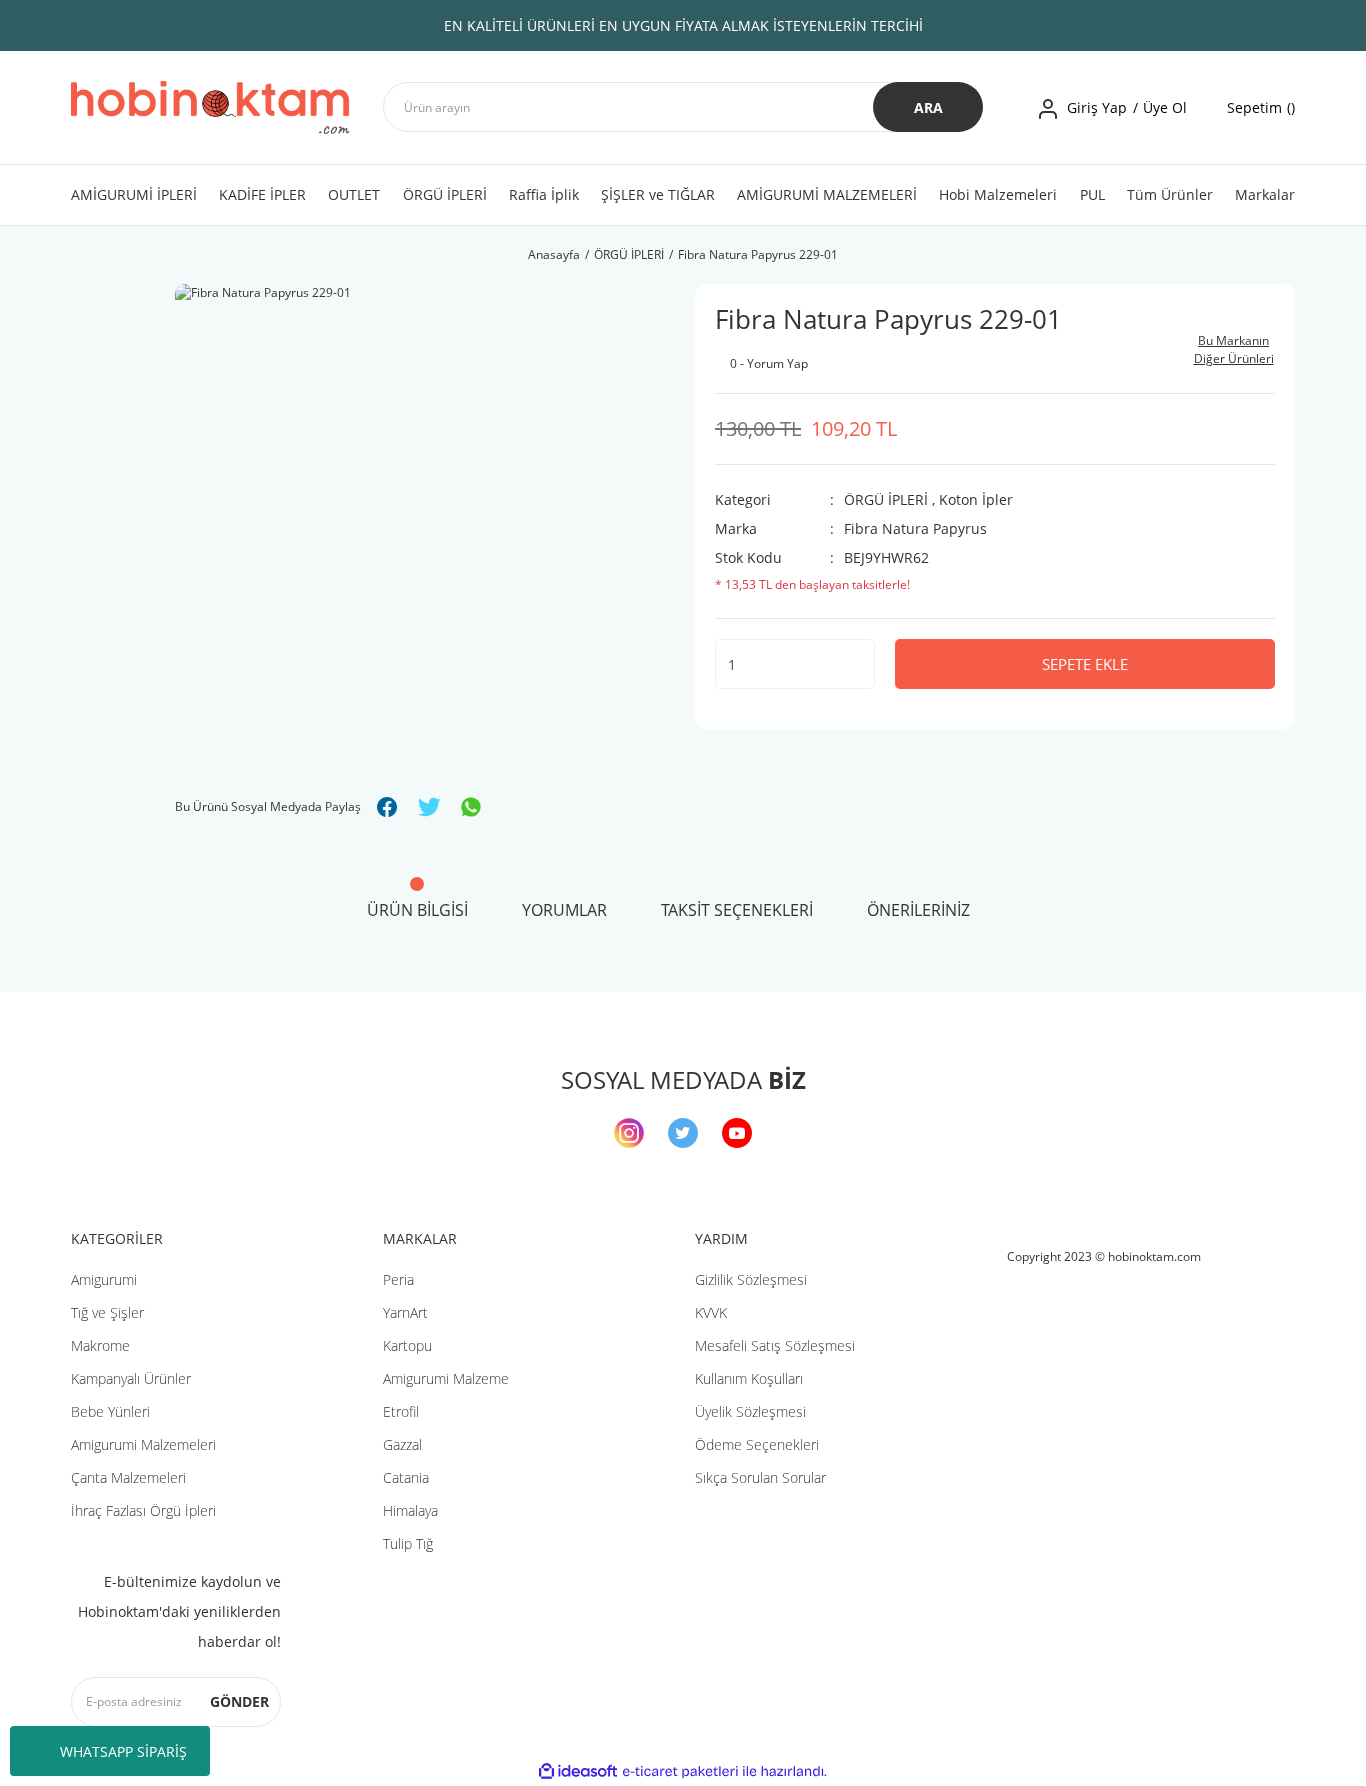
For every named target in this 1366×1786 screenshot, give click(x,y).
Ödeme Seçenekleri (757, 1444)
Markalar (1265, 194)
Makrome (100, 1345)
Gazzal (402, 1444)
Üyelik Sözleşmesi (750, 1411)
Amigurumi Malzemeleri (143, 1444)
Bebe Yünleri (110, 1411)
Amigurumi (104, 1279)
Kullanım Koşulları (749, 1378)
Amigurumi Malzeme (446, 1378)
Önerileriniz (918, 910)
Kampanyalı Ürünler (131, 1378)
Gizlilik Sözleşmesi (751, 1279)
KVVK (711, 1312)
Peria (398, 1279)
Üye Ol (1165, 107)
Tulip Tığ (408, 1543)
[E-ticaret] (680, 1772)
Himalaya (410, 1510)
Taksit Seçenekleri (737, 910)
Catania (406, 1477)
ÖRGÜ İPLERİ (886, 499)
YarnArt (405, 1312)
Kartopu (407, 1345)
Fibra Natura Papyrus (915, 528)
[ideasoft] (578, 1771)
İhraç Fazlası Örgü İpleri (143, 1510)
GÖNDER (239, 1701)
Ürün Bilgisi (417, 910)
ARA (928, 107)
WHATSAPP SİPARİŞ (123, 1751)
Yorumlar (564, 910)
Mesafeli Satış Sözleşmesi (775, 1345)
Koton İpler (976, 499)
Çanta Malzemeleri (128, 1477)
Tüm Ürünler (1170, 194)
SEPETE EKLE (1085, 664)
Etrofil (401, 1411)
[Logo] (210, 107)
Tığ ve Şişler (107, 1312)
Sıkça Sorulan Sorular (760, 1477)
